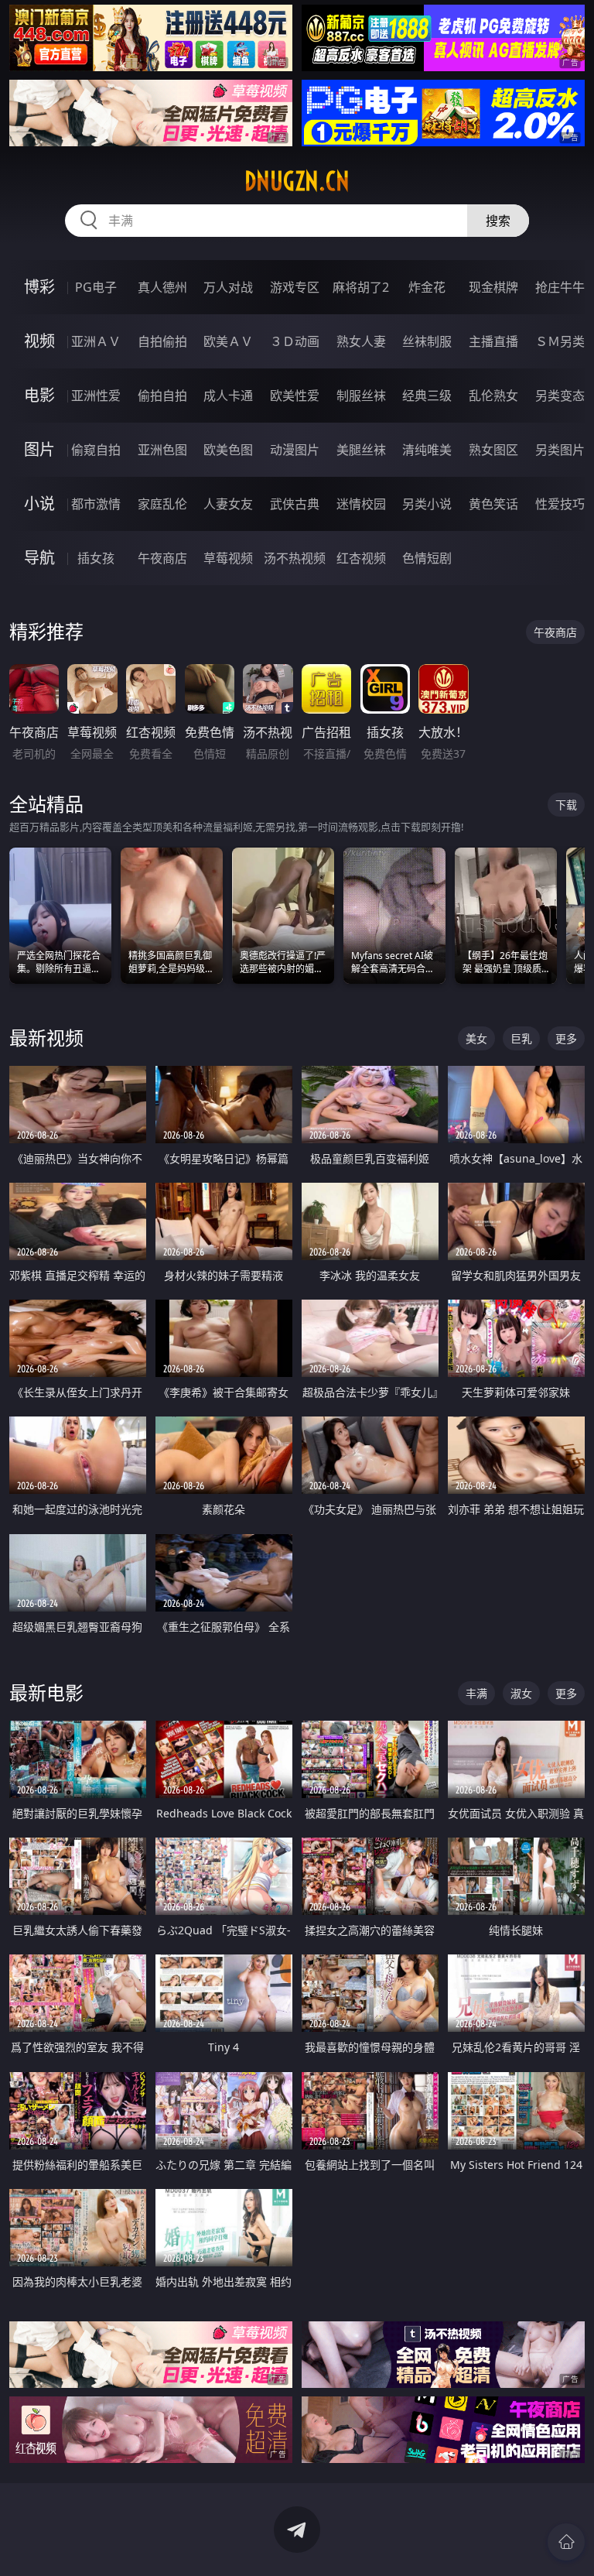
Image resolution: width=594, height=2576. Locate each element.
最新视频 (46, 1038)
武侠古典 (295, 504)
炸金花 (427, 287)
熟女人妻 (361, 341)
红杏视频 (361, 558)
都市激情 (96, 504)
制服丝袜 (361, 396)
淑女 (521, 1693)
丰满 (476, 1693)
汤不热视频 (295, 558)
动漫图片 (295, 450)
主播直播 (493, 341)
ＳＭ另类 (560, 341)
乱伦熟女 (493, 396)
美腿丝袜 (361, 450)
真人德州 (162, 287)
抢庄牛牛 (560, 287)
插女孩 (96, 558)
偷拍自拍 (162, 396)
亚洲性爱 (96, 396)
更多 (566, 1038)
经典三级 (427, 396)
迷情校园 (361, 504)
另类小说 (427, 504)
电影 (39, 395)
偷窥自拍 (96, 450)
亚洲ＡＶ (96, 341)
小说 (39, 504)
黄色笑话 (493, 504)
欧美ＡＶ (228, 341)
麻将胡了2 (361, 287)
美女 (476, 1038)
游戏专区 (295, 287)
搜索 (498, 221)
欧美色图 (228, 450)
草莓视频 (228, 558)
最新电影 (46, 1692)
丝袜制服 (427, 341)
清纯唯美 (427, 450)
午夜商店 (162, 558)
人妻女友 (228, 504)
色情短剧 (427, 558)
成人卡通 (228, 396)
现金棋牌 (493, 287)
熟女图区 (493, 450)
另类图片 (560, 450)
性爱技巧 (560, 504)
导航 (39, 558)
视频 (39, 341)
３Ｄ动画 (295, 341)
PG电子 (96, 287)
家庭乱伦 (162, 504)
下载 (566, 805)
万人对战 (228, 287)
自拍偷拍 (162, 341)
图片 (39, 449)
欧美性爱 (295, 396)
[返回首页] (566, 2542)
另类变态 (560, 396)
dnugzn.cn (297, 181)
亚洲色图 (162, 450)
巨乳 (521, 1038)
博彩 (39, 287)
